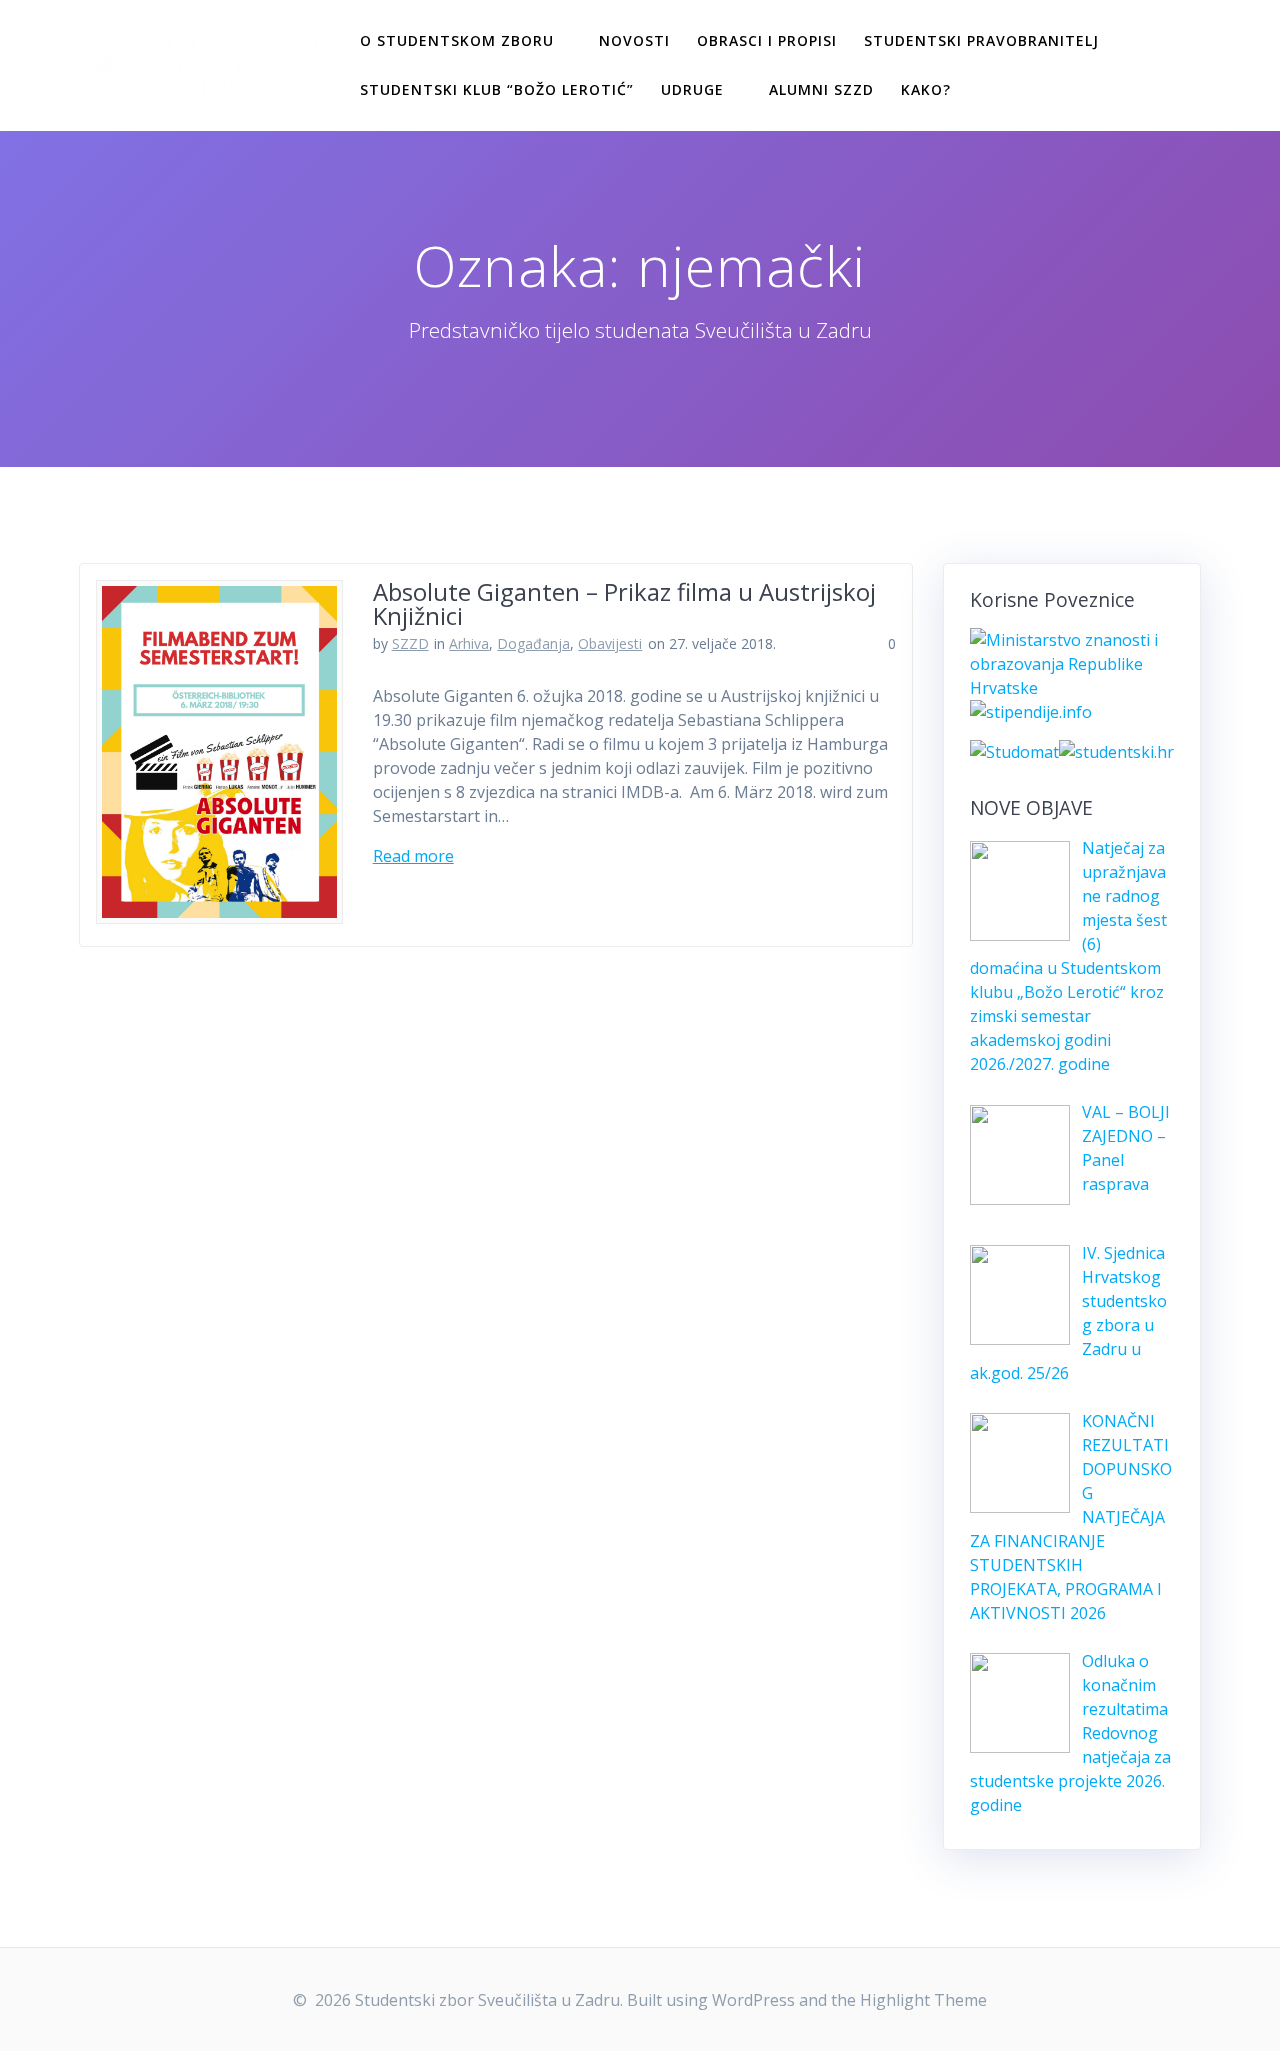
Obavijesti (610, 643)
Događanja (533, 643)
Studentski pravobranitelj (981, 40)
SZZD (410, 643)
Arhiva (469, 643)
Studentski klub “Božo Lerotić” (497, 89)
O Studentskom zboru (457, 40)
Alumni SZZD (821, 89)
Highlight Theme (923, 2000)
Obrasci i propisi (767, 40)
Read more (413, 856)
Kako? (926, 89)
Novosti (634, 40)
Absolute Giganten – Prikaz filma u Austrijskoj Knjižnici (624, 603)
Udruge (692, 89)
